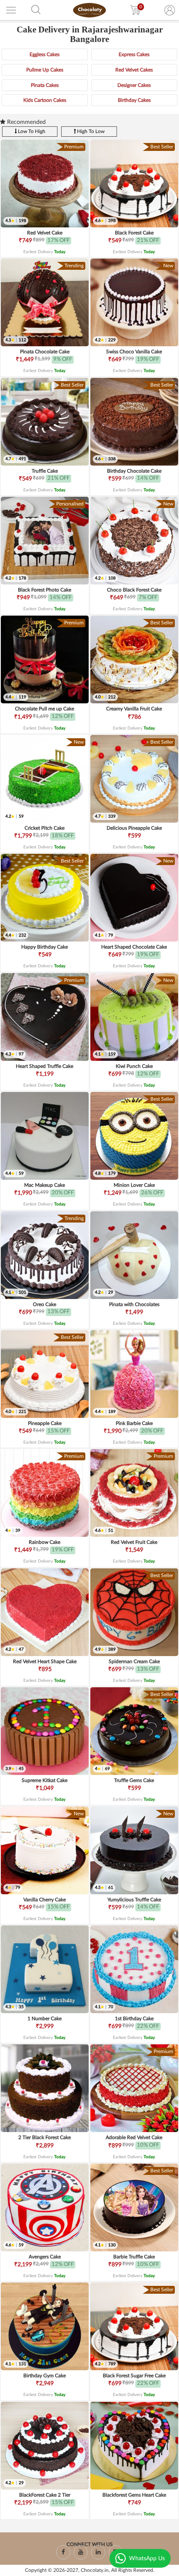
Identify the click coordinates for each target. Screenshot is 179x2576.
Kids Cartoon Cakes (45, 100)
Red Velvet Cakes (134, 70)
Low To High (31, 131)
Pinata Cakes (45, 85)
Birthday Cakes (134, 100)
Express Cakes (134, 54)
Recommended (26, 122)
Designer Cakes (134, 85)
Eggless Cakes (45, 54)
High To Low (90, 131)
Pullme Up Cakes (45, 70)
